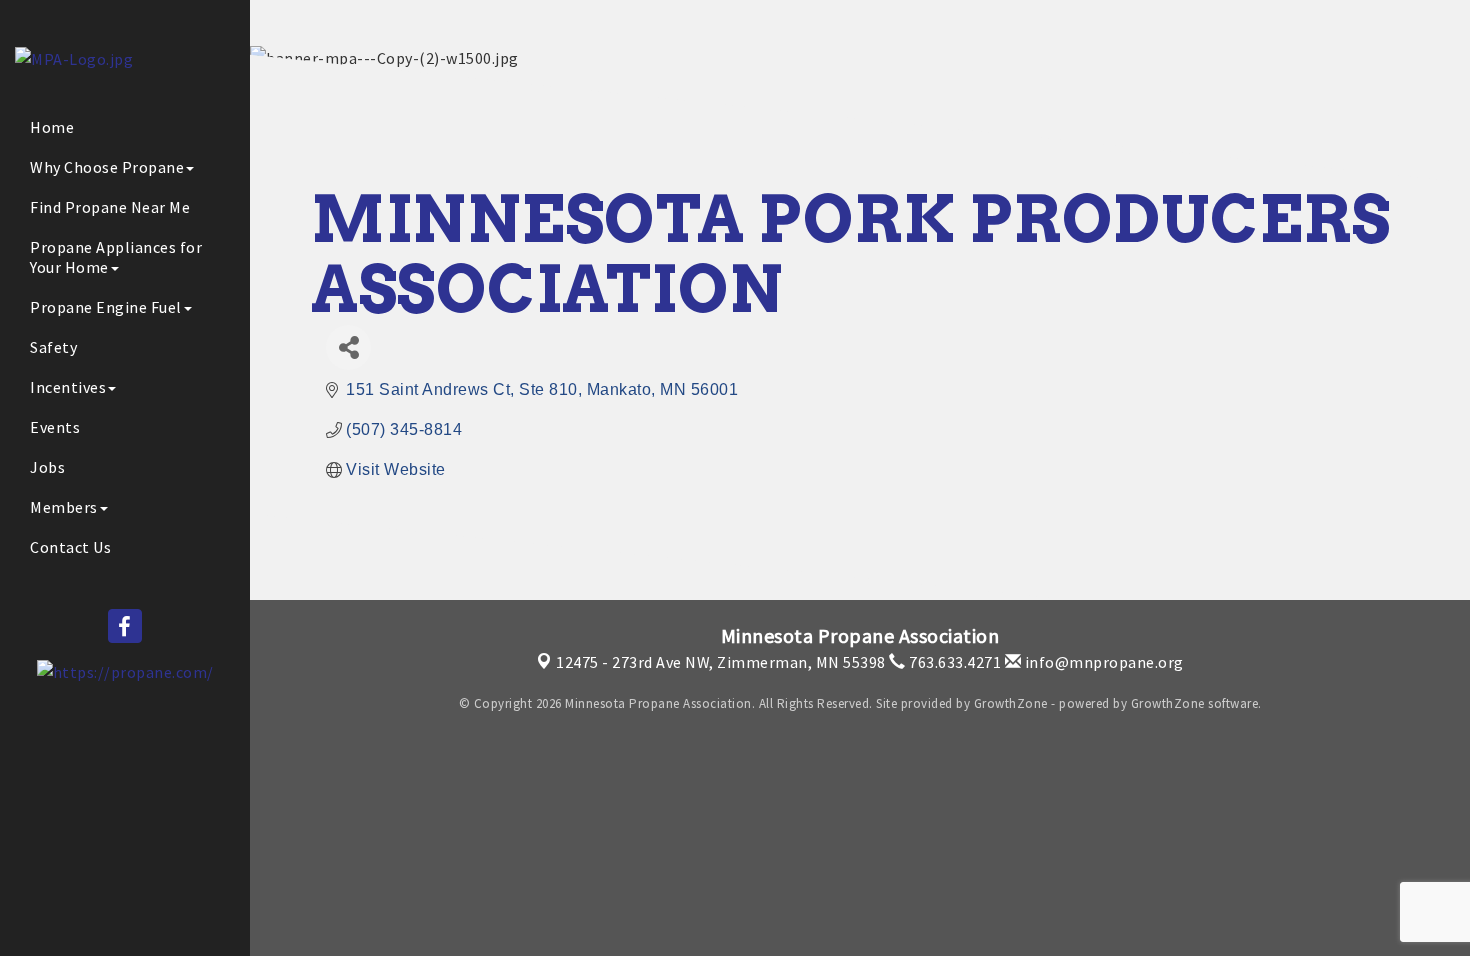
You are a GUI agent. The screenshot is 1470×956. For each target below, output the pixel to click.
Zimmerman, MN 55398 (721, 662)
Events (55, 427)
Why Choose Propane (107, 167)
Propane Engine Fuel (106, 307)
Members (64, 507)
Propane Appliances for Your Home (116, 257)
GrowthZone (1011, 703)
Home (52, 127)
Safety (53, 347)
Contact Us (70, 547)
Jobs (47, 467)
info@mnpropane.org (1102, 662)
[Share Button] (348, 347)
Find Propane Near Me (110, 207)
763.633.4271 (953, 662)
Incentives (68, 387)
